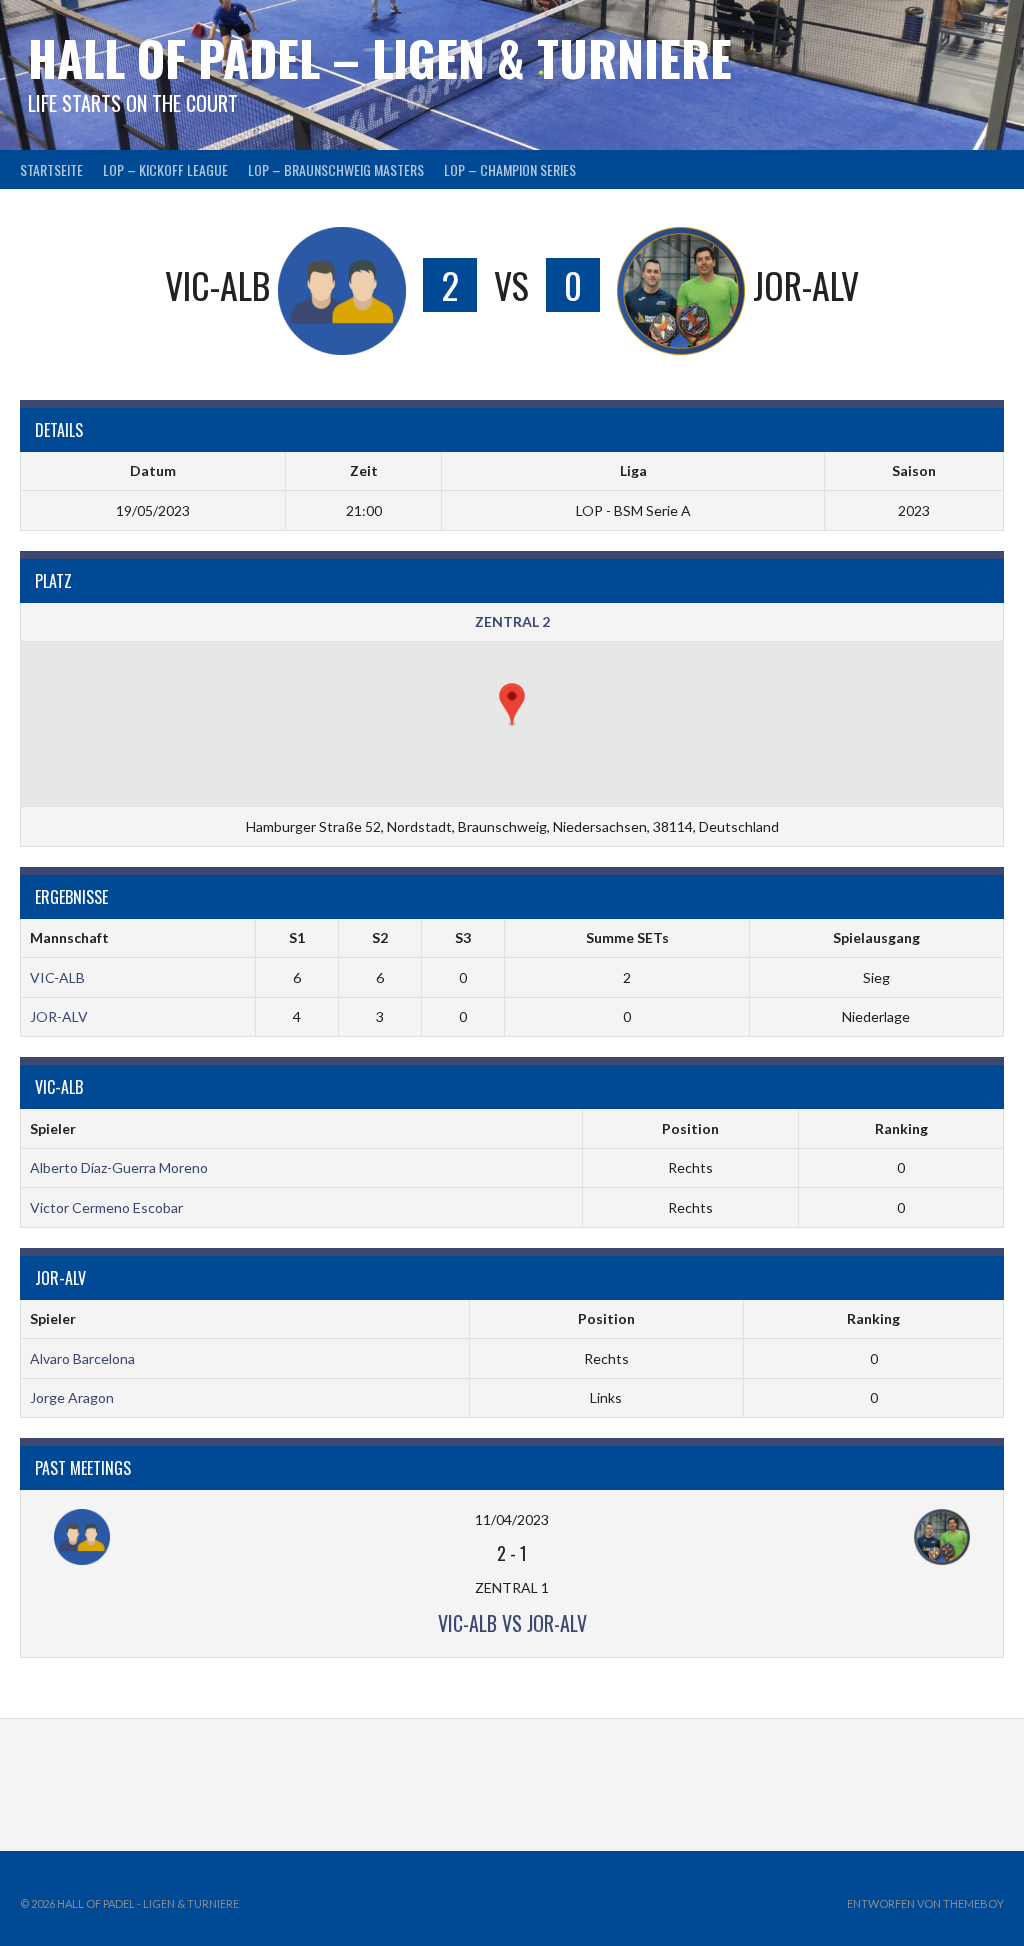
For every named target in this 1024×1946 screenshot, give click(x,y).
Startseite (51, 169)
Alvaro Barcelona (82, 1358)
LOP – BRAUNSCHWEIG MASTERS (336, 169)
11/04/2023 (512, 1519)
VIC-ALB (57, 977)
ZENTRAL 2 (512, 621)
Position (690, 1128)
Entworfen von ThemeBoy (925, 1903)
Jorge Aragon (72, 1397)
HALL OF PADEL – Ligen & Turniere (380, 57)
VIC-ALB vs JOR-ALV (512, 1623)
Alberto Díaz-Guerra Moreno (119, 1167)
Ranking (901, 1128)
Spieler (53, 1128)
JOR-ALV (59, 1016)
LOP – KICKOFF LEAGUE (165, 169)
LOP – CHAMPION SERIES (510, 169)
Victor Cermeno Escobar (106, 1207)
